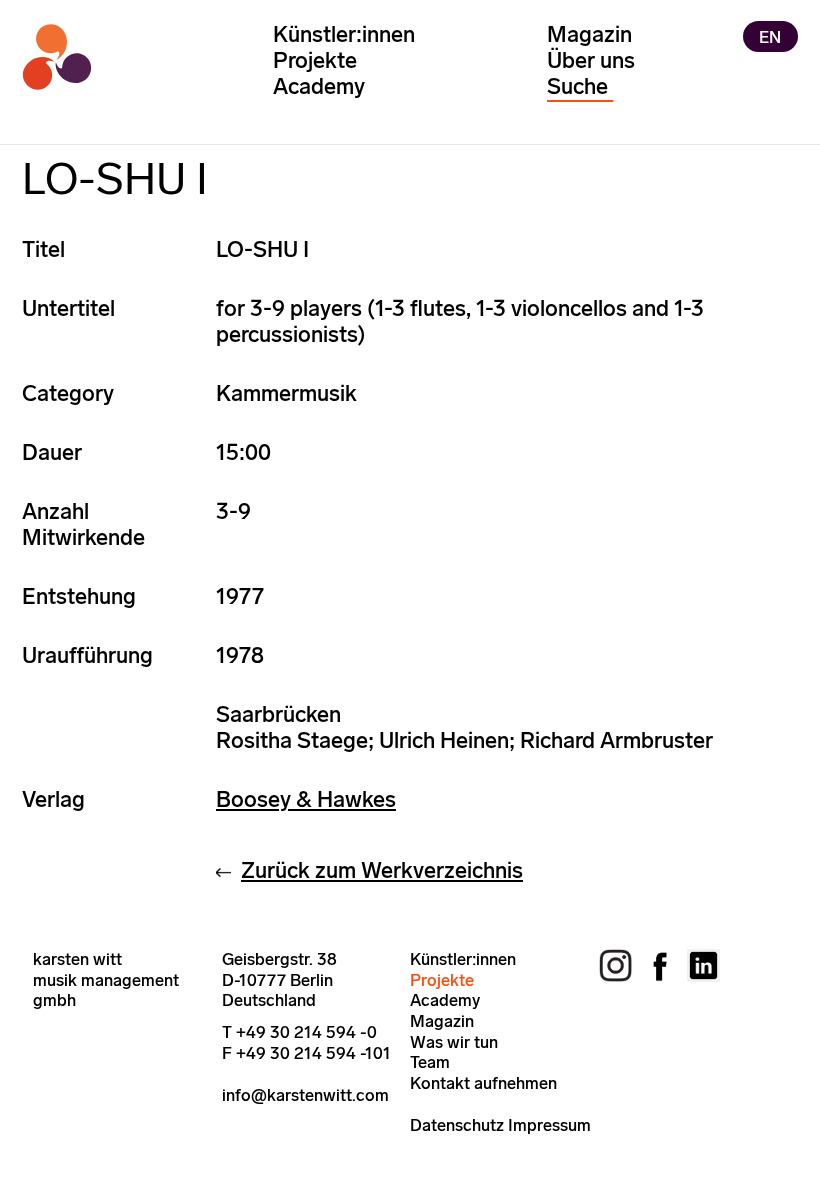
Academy (319, 86)
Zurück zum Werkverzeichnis (382, 870)
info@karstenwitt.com (305, 1095)
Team (430, 1062)
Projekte (315, 60)
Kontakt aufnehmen (483, 1083)
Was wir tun (454, 1042)
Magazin (589, 34)
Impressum (549, 1125)
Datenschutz (457, 1125)
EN (770, 36)
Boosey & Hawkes (306, 799)
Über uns (591, 60)
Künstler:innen (344, 34)
